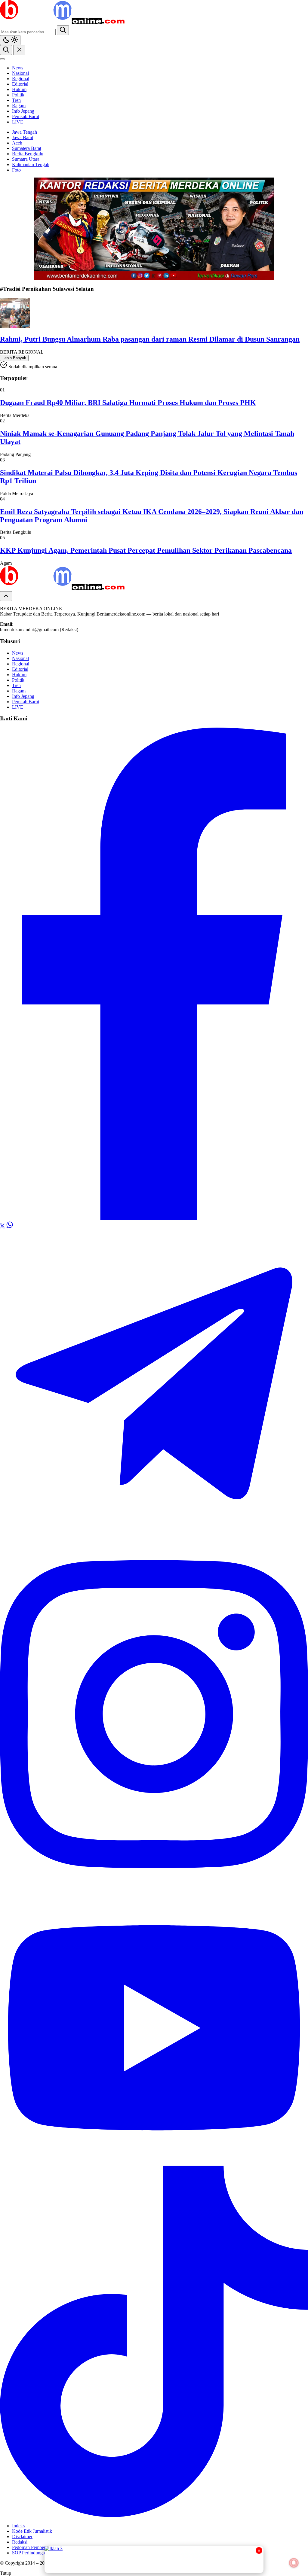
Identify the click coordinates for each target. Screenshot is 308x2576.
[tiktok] (154, 2515)
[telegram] (154, 1536)
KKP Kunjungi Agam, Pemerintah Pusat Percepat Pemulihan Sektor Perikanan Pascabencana (146, 550)
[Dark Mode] (10, 40)
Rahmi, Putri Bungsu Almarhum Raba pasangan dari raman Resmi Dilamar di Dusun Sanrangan (150, 339)
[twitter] (3, 1227)
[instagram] (154, 1888)
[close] (19, 50)
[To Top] (6, 596)
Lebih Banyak (14, 358)
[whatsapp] (10, 1227)
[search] (63, 30)
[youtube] (154, 2163)
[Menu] (2, 59)
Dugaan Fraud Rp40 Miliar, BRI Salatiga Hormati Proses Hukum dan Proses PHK (128, 403)
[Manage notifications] (294, 2563)
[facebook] (154, 1218)
